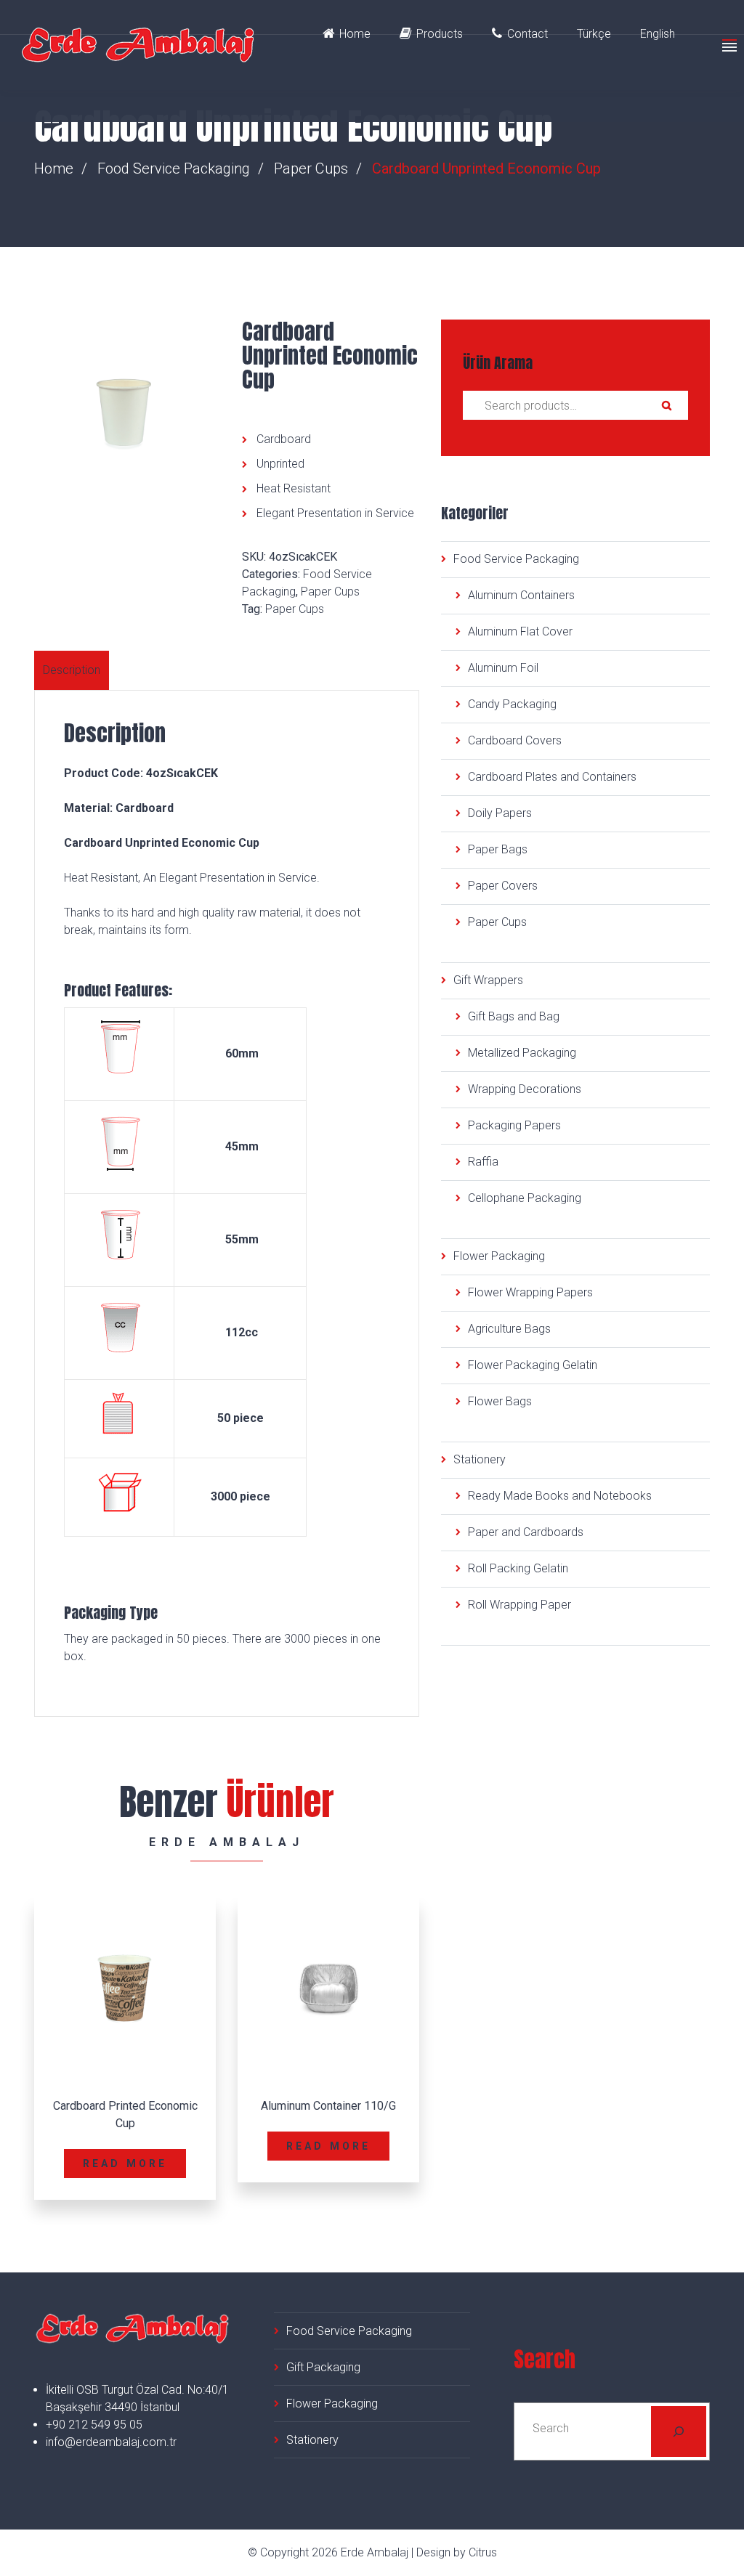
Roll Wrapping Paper (519, 1605)
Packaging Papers (514, 1125)
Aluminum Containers (521, 595)
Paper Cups (311, 168)
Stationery (480, 1459)
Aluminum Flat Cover (520, 631)
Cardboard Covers (515, 740)
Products (440, 34)
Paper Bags (498, 849)
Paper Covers (503, 886)
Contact (527, 34)
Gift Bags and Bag (514, 1016)
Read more (125, 2163)
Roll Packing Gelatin (518, 1568)
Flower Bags (500, 1401)
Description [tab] (72, 670)
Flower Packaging (499, 1256)
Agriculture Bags (509, 1329)
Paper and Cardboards (526, 1532)
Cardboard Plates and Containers (552, 777)
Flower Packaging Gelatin (533, 1365)
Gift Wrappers (488, 980)
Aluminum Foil (503, 668)
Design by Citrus (457, 2552)
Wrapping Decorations (525, 1089)
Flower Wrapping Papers (530, 1292)
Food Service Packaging (174, 168)
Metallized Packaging (522, 1053)
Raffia (483, 1162)
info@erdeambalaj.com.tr (111, 2442)
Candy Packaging (512, 704)
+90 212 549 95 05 (94, 2425)
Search (666, 405)
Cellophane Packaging (525, 1198)
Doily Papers (500, 813)
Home (355, 34)
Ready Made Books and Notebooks (560, 1496)
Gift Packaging (323, 2367)
